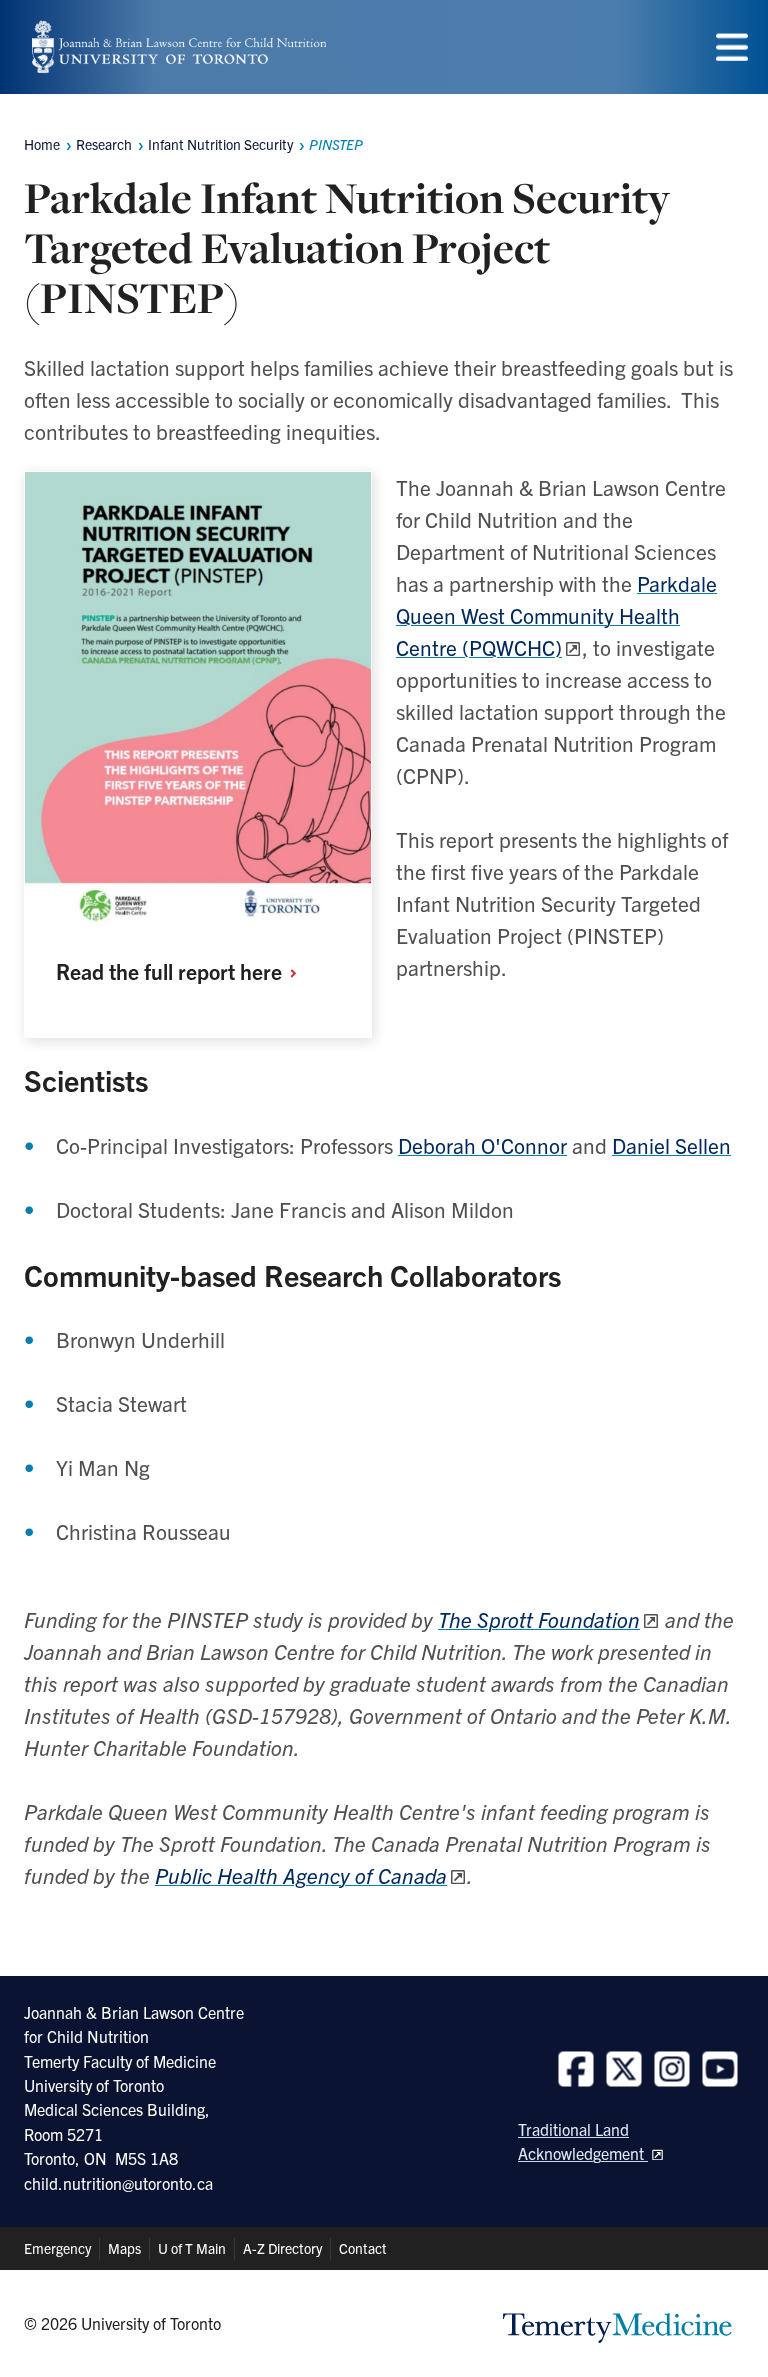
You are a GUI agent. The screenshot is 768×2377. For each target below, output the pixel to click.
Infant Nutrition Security (220, 144)
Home (42, 144)
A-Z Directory (282, 2248)
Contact (363, 2248)
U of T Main (192, 2248)
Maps (124, 2248)
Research (104, 144)
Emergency (57, 2248)
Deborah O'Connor (482, 1145)
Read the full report (171, 970)
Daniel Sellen (671, 1145)
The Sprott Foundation (539, 1619)
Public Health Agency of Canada (301, 1875)
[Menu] (732, 47)
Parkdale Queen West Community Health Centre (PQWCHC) (556, 615)
